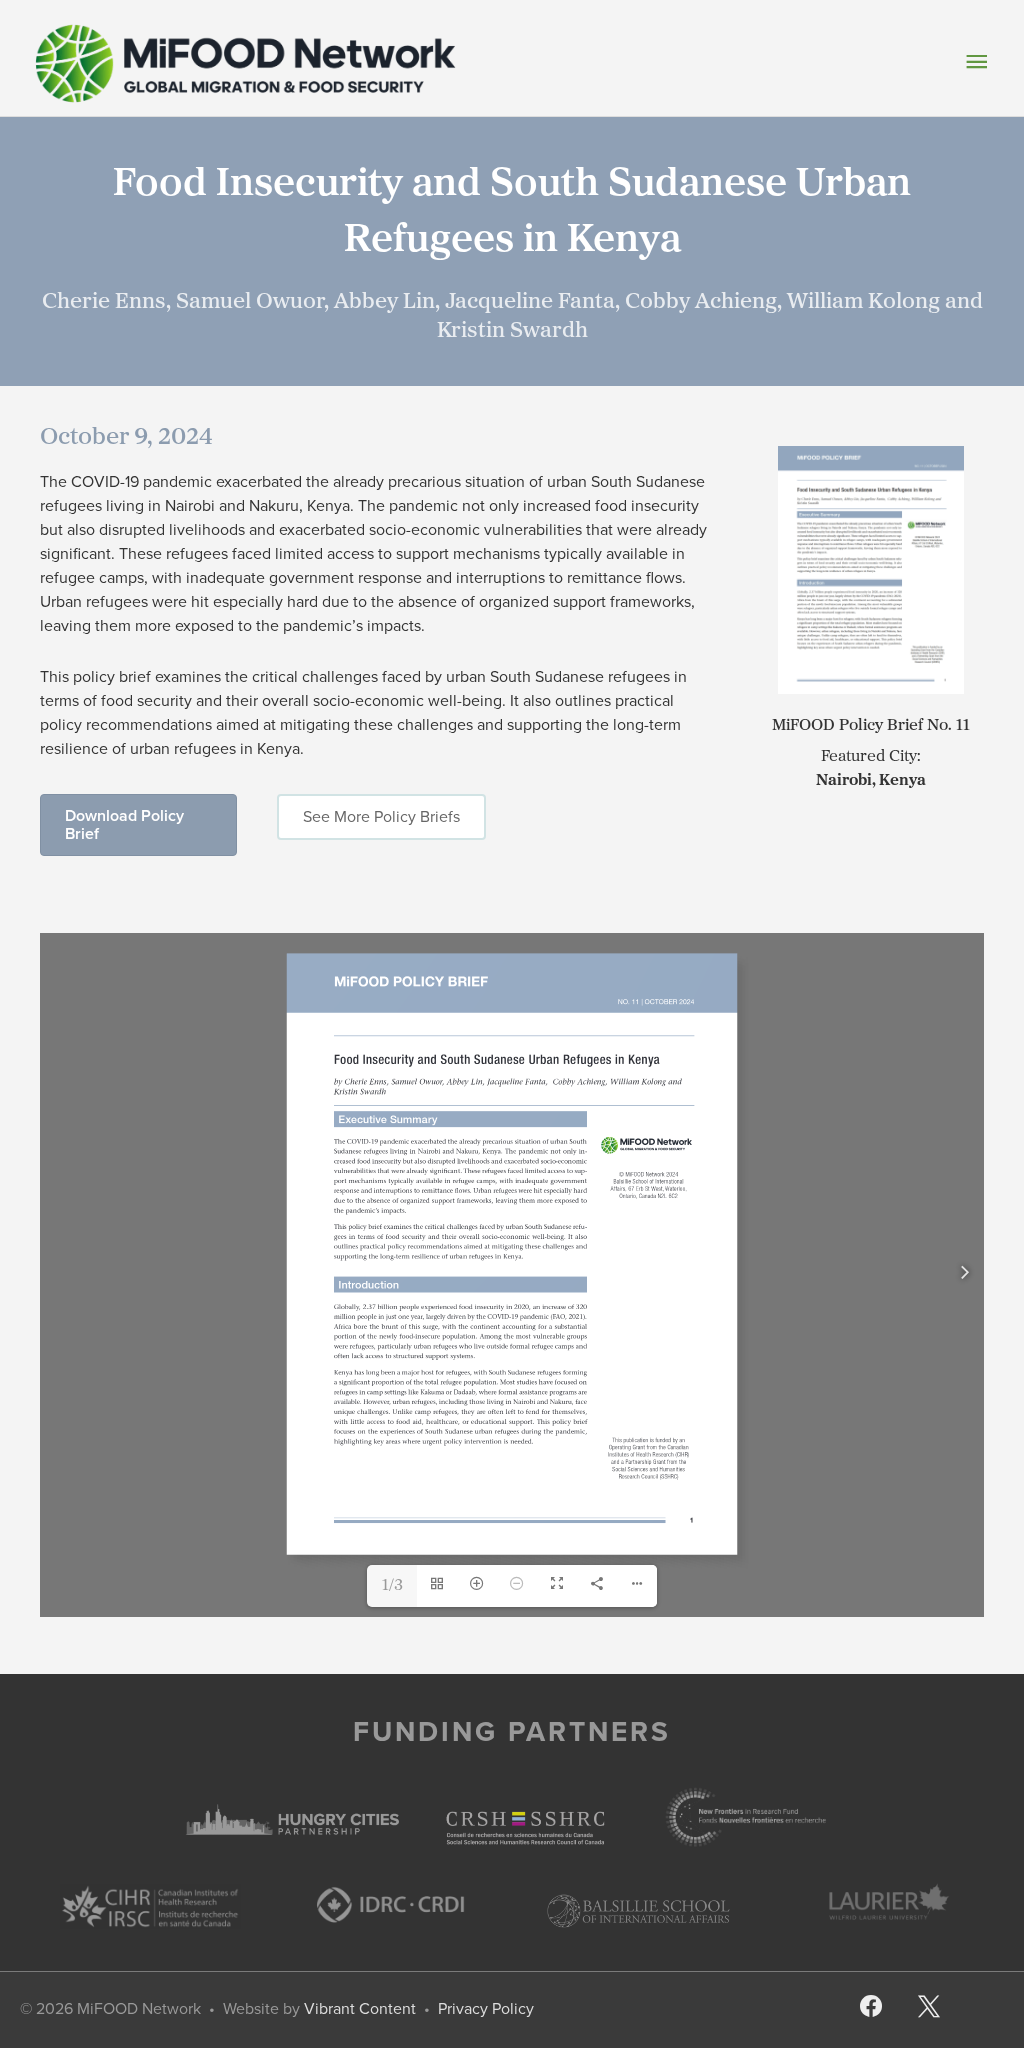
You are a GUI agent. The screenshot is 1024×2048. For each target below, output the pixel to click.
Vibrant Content (360, 2008)
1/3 (392, 1586)
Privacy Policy (486, 2008)
